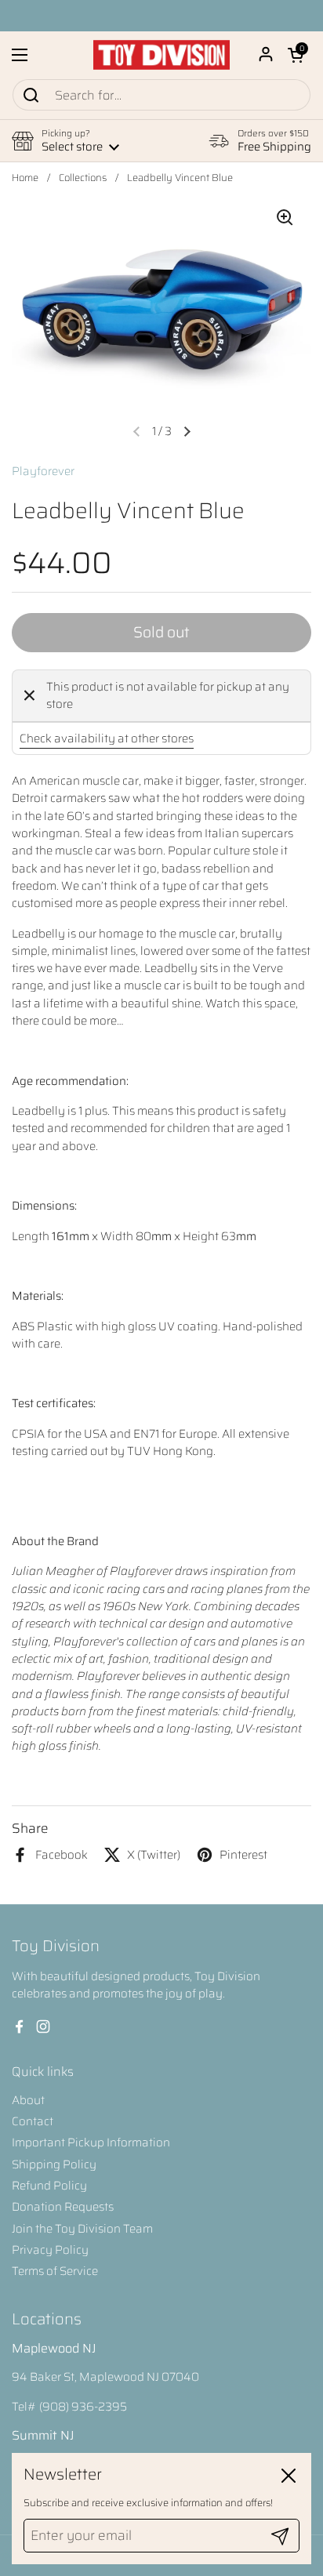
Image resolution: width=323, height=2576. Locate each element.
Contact (33, 2121)
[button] (296, 55)
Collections (83, 178)
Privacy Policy (50, 2250)
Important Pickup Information (91, 2142)
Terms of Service (55, 2271)
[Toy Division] (161, 55)
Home (25, 178)
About (28, 2100)
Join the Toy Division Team (82, 2229)
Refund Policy (49, 2186)
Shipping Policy (54, 2164)
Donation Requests (63, 2207)
